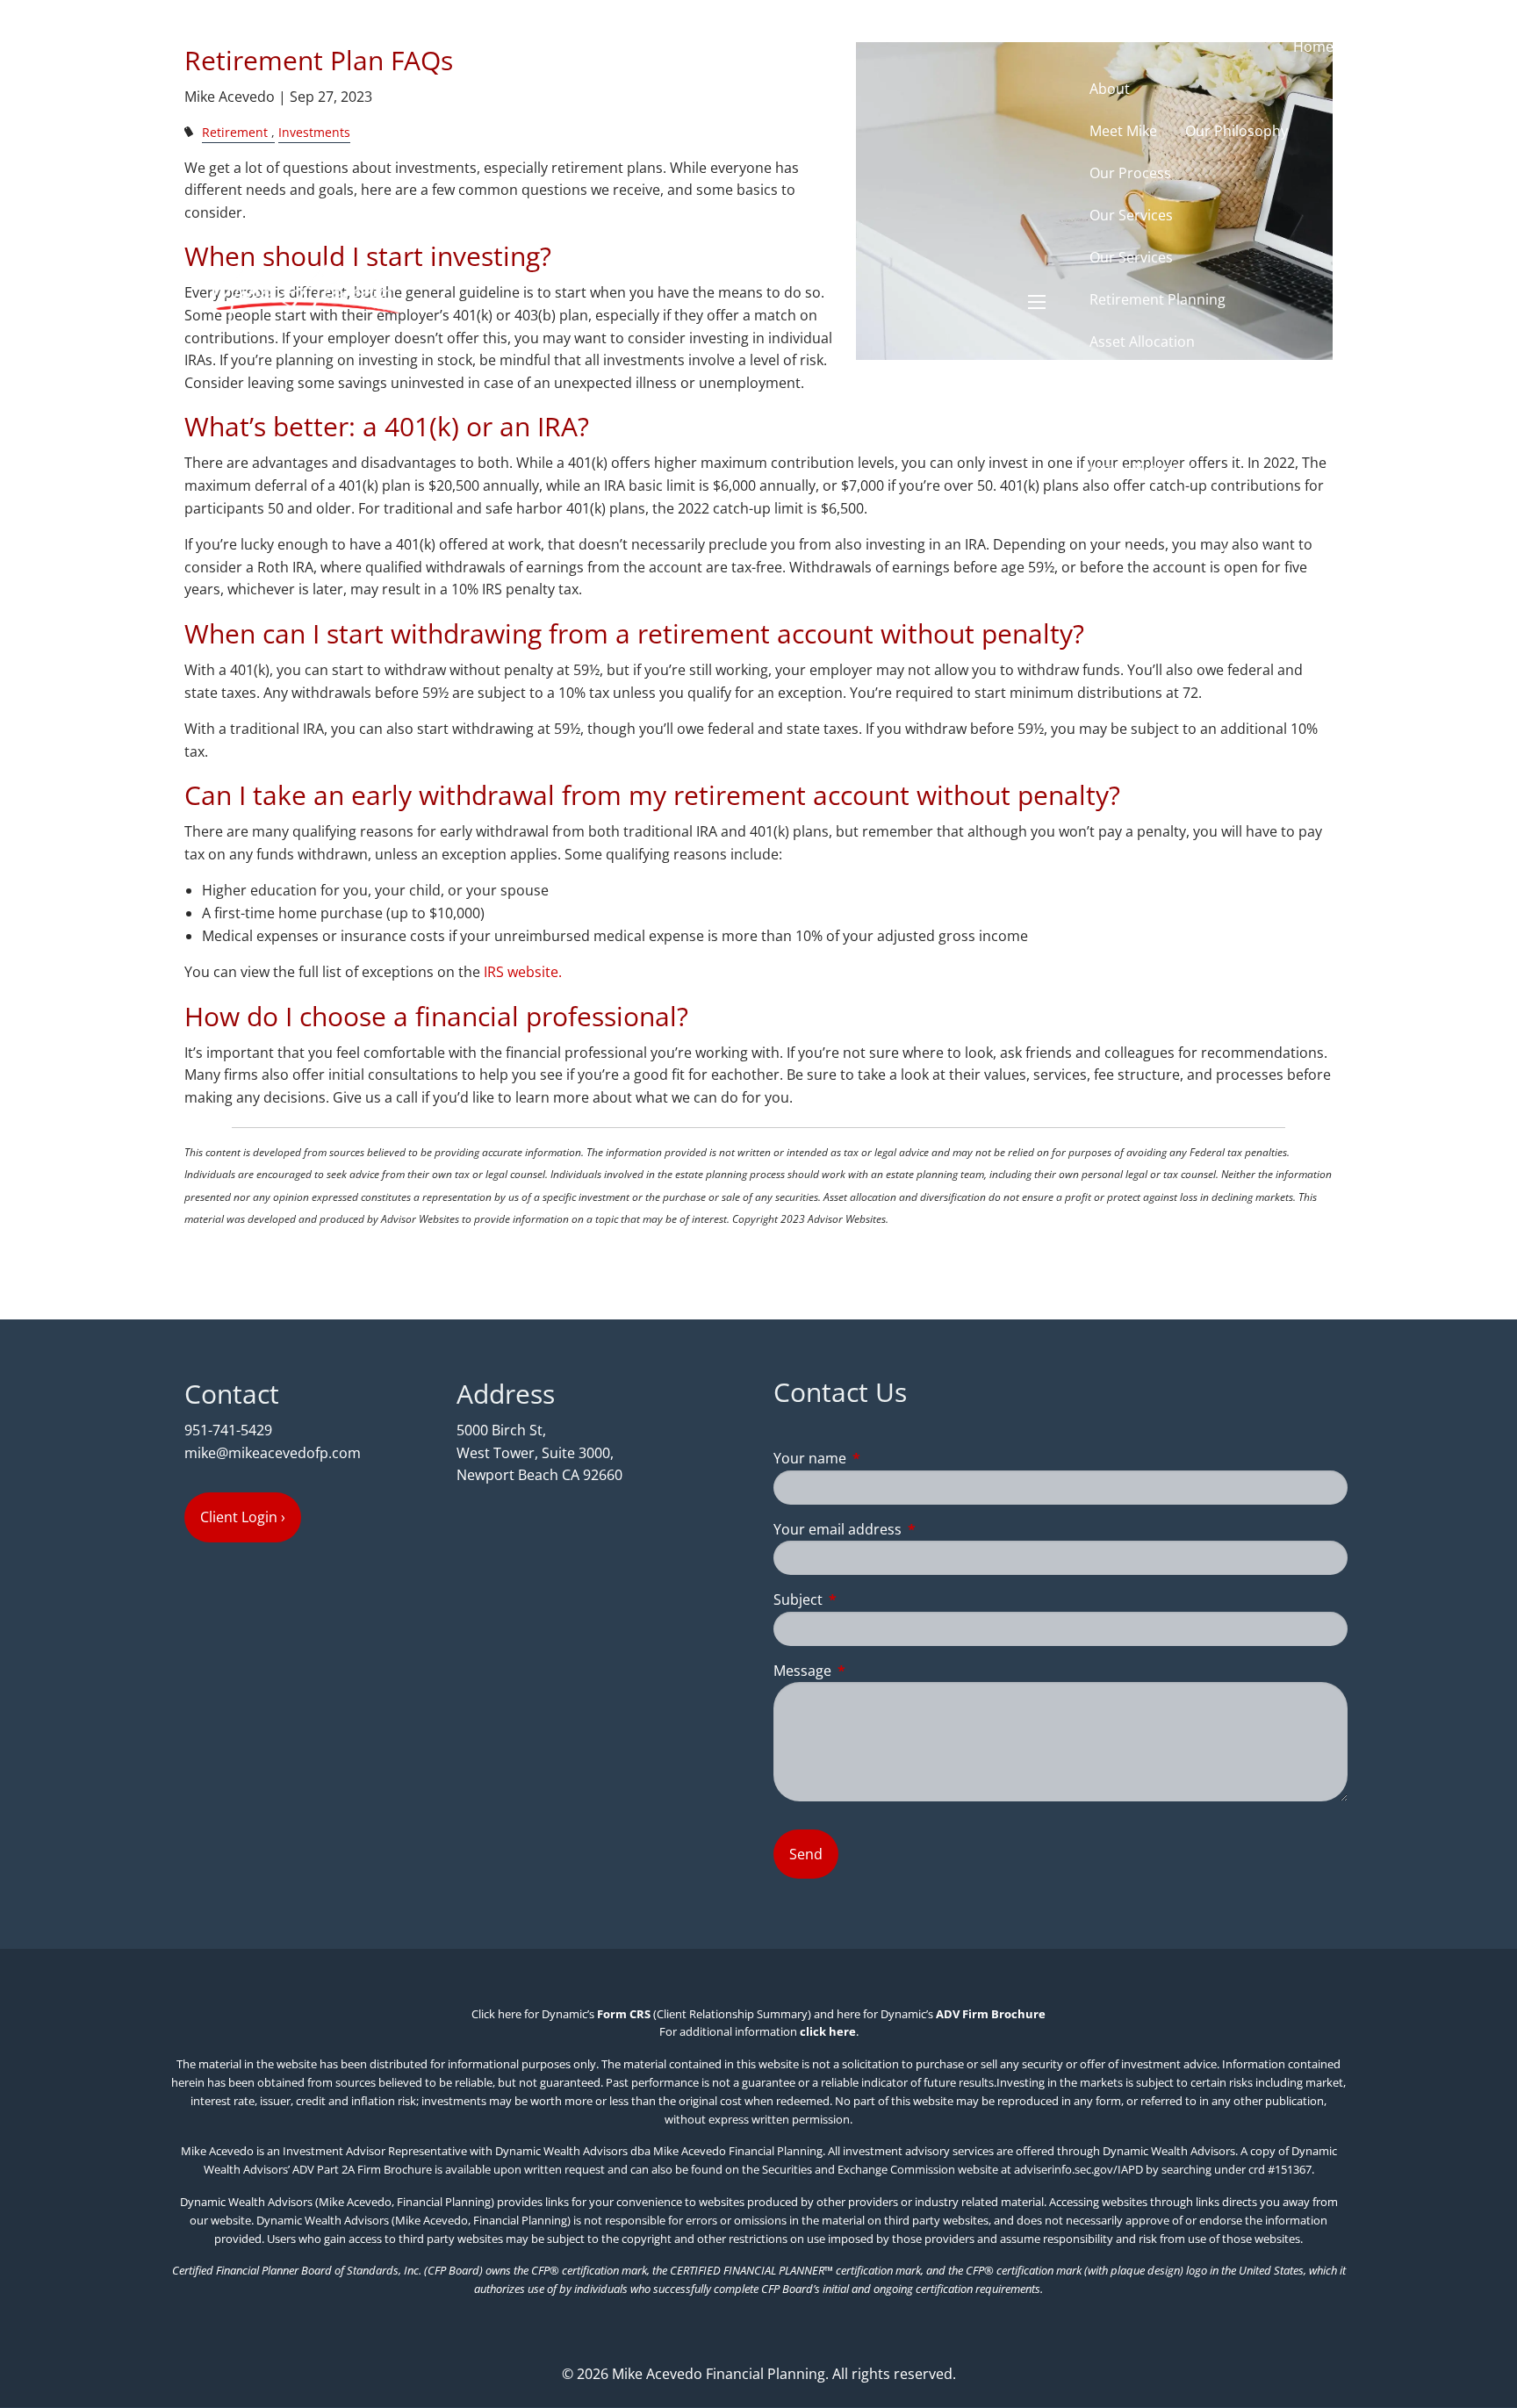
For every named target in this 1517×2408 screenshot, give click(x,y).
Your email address (908, 1529)
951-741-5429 (228, 1430)
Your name (881, 1458)
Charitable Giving (1146, 384)
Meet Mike (1123, 131)
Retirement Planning (1158, 299)
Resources (1124, 426)
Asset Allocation (1142, 341)
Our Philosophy (1237, 131)
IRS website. (523, 972)
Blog (1134, 552)
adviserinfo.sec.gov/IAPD (1078, 2169)
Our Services (1131, 215)
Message (873, 1671)
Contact (1202, 552)
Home (1313, 47)
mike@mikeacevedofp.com (273, 1453)
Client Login (1295, 552)
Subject (869, 1599)
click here (828, 2031)
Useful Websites (1143, 468)
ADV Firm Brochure (991, 2014)
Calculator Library (1148, 510)
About (1110, 89)
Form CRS (624, 2014)
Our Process (1130, 173)
